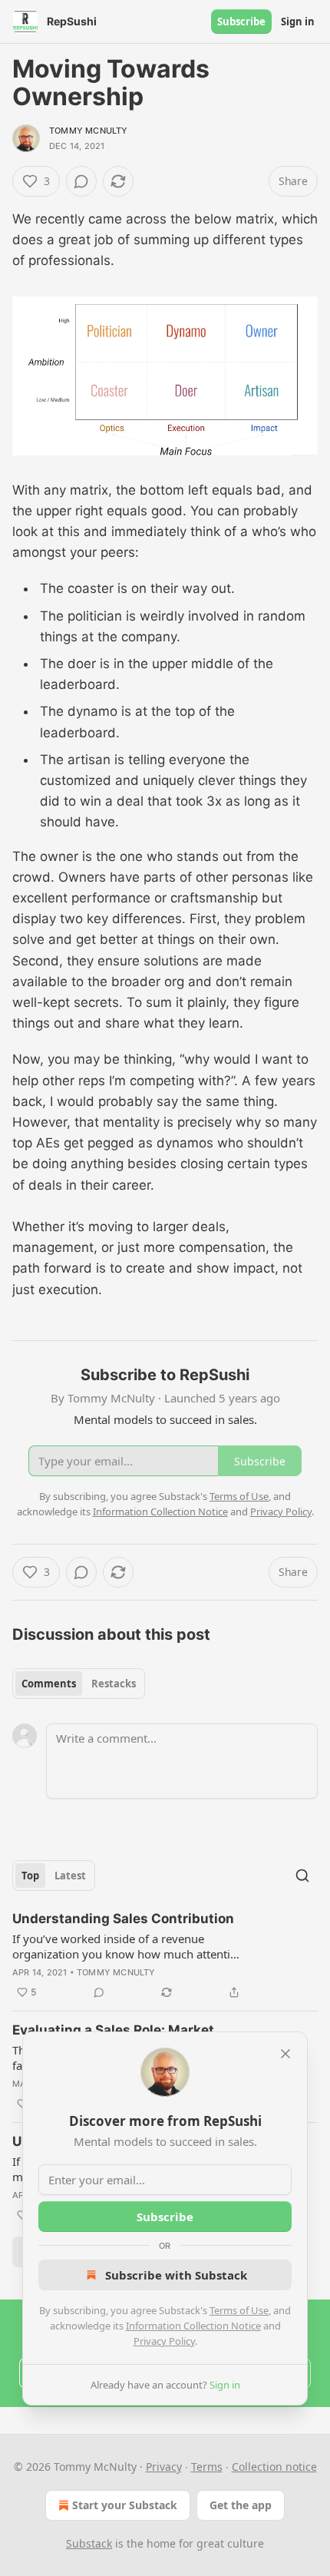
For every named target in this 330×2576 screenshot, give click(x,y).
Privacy (164, 2467)
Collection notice (274, 2467)
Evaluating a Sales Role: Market (113, 2030)
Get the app (241, 2505)
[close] (285, 2054)
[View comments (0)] (81, 181)
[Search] (302, 1876)
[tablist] (79, 1684)
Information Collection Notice (193, 2326)
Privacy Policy (164, 2341)
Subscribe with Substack (176, 2275)
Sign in (298, 22)
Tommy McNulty (89, 131)
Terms (207, 2467)
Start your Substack (125, 2505)
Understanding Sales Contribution (123, 1919)
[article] (165, 1955)
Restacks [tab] (114, 1684)
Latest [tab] (70, 1876)
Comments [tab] (49, 1684)
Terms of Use (239, 2310)
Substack (89, 2543)
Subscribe (241, 22)
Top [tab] (30, 1876)
